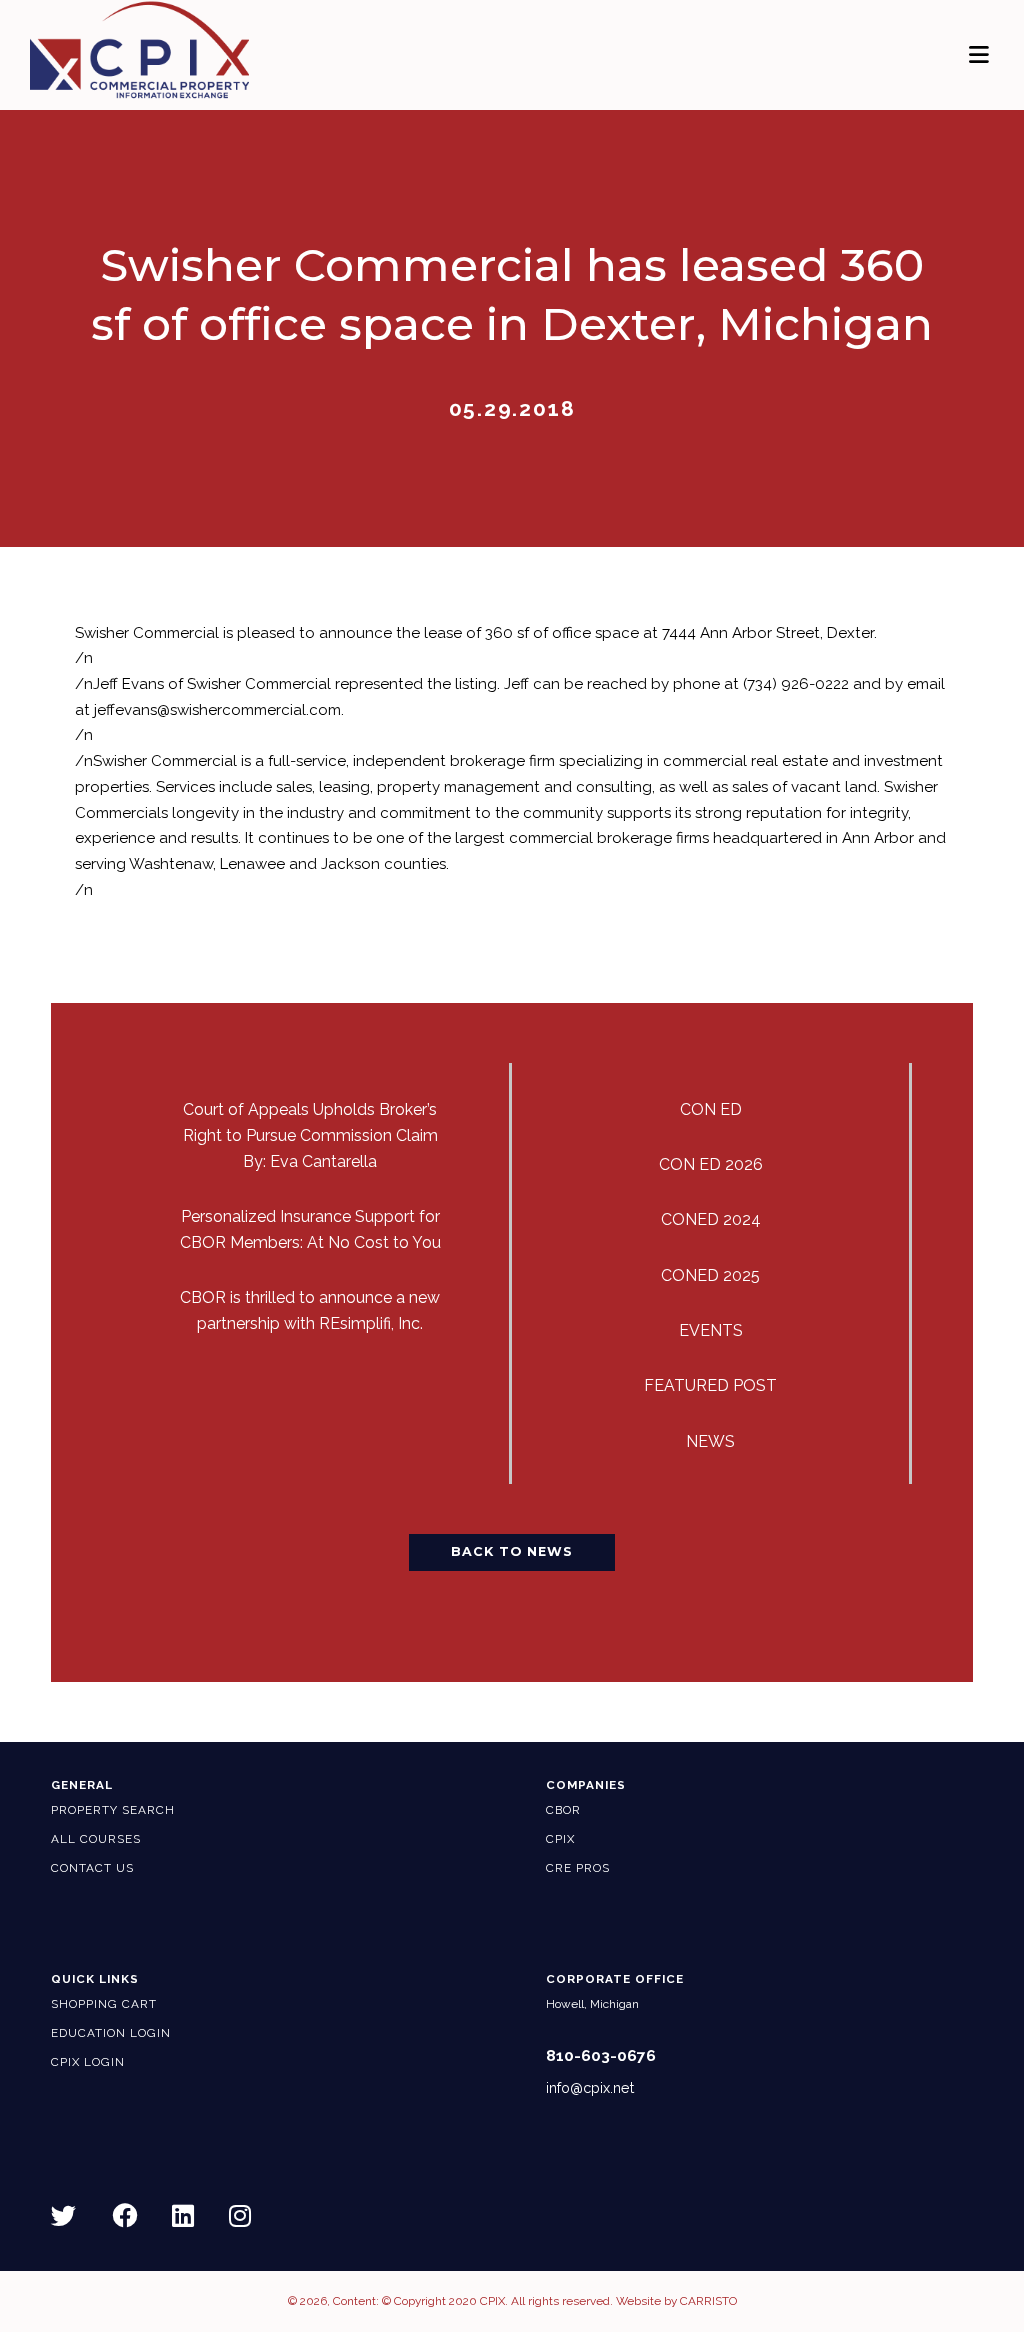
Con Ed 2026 (711, 1164)
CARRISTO (708, 2301)
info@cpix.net (590, 2088)
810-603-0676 (601, 2056)
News (710, 1441)
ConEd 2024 (711, 1219)
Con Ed (711, 1109)
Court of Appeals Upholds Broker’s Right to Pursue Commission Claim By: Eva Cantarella (310, 1135)
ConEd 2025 (710, 1275)
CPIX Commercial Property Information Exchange (139, 50)
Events (711, 1330)
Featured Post (710, 1385)
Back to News (512, 1551)
